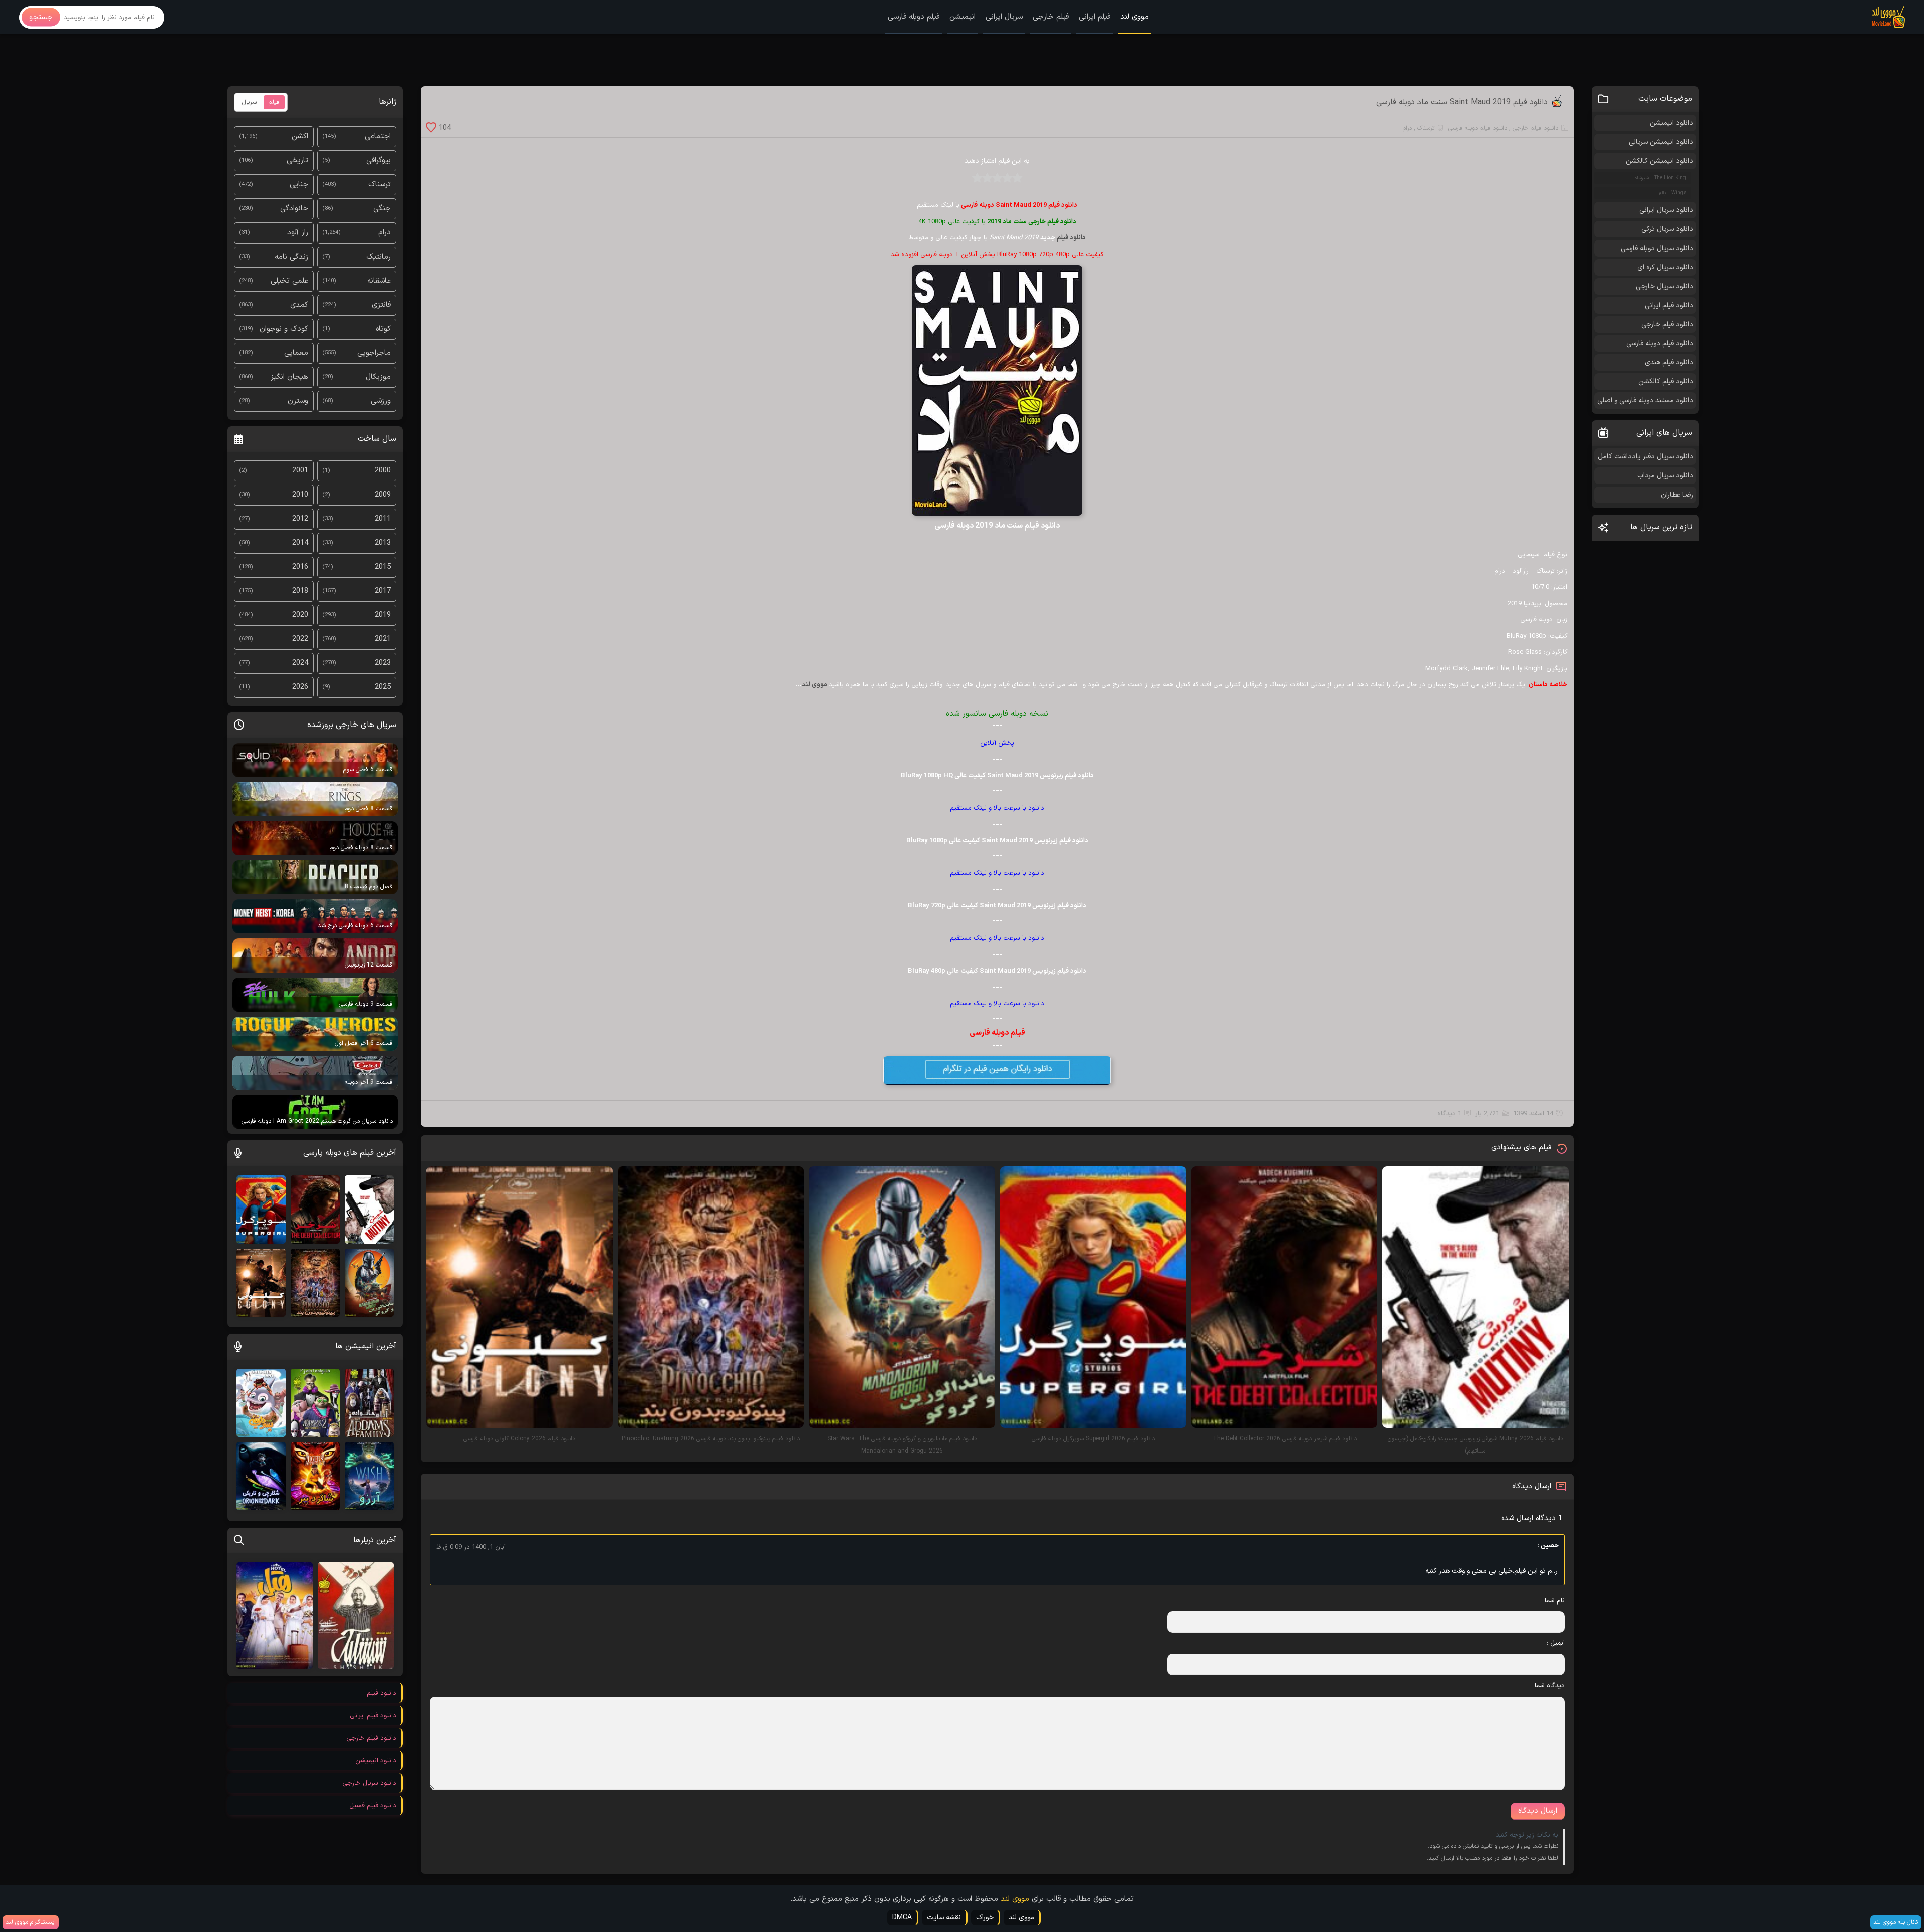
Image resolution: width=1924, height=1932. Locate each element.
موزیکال (378, 377)
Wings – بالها (1672, 193)
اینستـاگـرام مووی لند (31, 1922)
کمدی (299, 305)
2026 (300, 687)
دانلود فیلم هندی (1669, 363)
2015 (383, 567)
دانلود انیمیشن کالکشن (1659, 161)
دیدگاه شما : (1548, 1686)
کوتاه (383, 329)
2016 (300, 567)
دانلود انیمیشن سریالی (1661, 142)
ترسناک (1426, 128)
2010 (300, 495)
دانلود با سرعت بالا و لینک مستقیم (997, 808)
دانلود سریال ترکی (1667, 229)
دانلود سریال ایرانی (1666, 210)
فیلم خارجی (1051, 17)
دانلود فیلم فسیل (373, 1806)
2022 (300, 639)
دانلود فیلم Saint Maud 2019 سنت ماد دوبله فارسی (1462, 102)
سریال (249, 102)
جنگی (382, 209)
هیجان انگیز (289, 377)
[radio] (1017, 181)
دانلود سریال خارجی (1664, 286)
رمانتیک (379, 257)
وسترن (298, 401)
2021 (383, 639)
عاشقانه (379, 281)
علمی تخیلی (289, 281)
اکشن (300, 137)
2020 (300, 615)
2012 (300, 519)
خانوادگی (294, 209)
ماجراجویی (374, 353)
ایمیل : (1556, 1643)
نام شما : (1553, 1601)
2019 (383, 615)
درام (1407, 128)
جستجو (41, 17)
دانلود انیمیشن (1671, 123)
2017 (383, 591)
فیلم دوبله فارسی (914, 17)
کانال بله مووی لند (1896, 1922)
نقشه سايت (944, 1918)
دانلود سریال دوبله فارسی (1657, 248)
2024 (300, 663)
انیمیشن (963, 17)
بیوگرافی (379, 161)
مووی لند (1135, 17)
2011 (383, 519)
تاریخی (297, 161)
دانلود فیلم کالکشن (1666, 382)
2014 (300, 543)
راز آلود (298, 233)
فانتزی (381, 305)
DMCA (902, 1918)
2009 (383, 495)
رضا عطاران (1677, 495)
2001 (300, 471)
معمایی (296, 353)
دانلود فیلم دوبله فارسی (1478, 128)
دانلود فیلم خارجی (1535, 128)
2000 (383, 471)
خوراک (985, 1918)
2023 (383, 663)
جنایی (299, 185)
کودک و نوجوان (284, 329)
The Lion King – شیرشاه (1660, 178)
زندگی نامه (291, 257)
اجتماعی (378, 137)
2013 (383, 543)
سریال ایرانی (1004, 17)
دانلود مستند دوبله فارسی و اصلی (1645, 401)
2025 (383, 687)
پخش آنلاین (997, 743)
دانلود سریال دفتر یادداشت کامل (1645, 457)
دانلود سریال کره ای (1665, 267)
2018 (300, 591)
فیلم (274, 102)
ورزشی (381, 401)
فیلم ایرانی (1095, 17)
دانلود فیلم (1071, 238)
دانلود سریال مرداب (1665, 476)
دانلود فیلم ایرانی (1669, 305)
